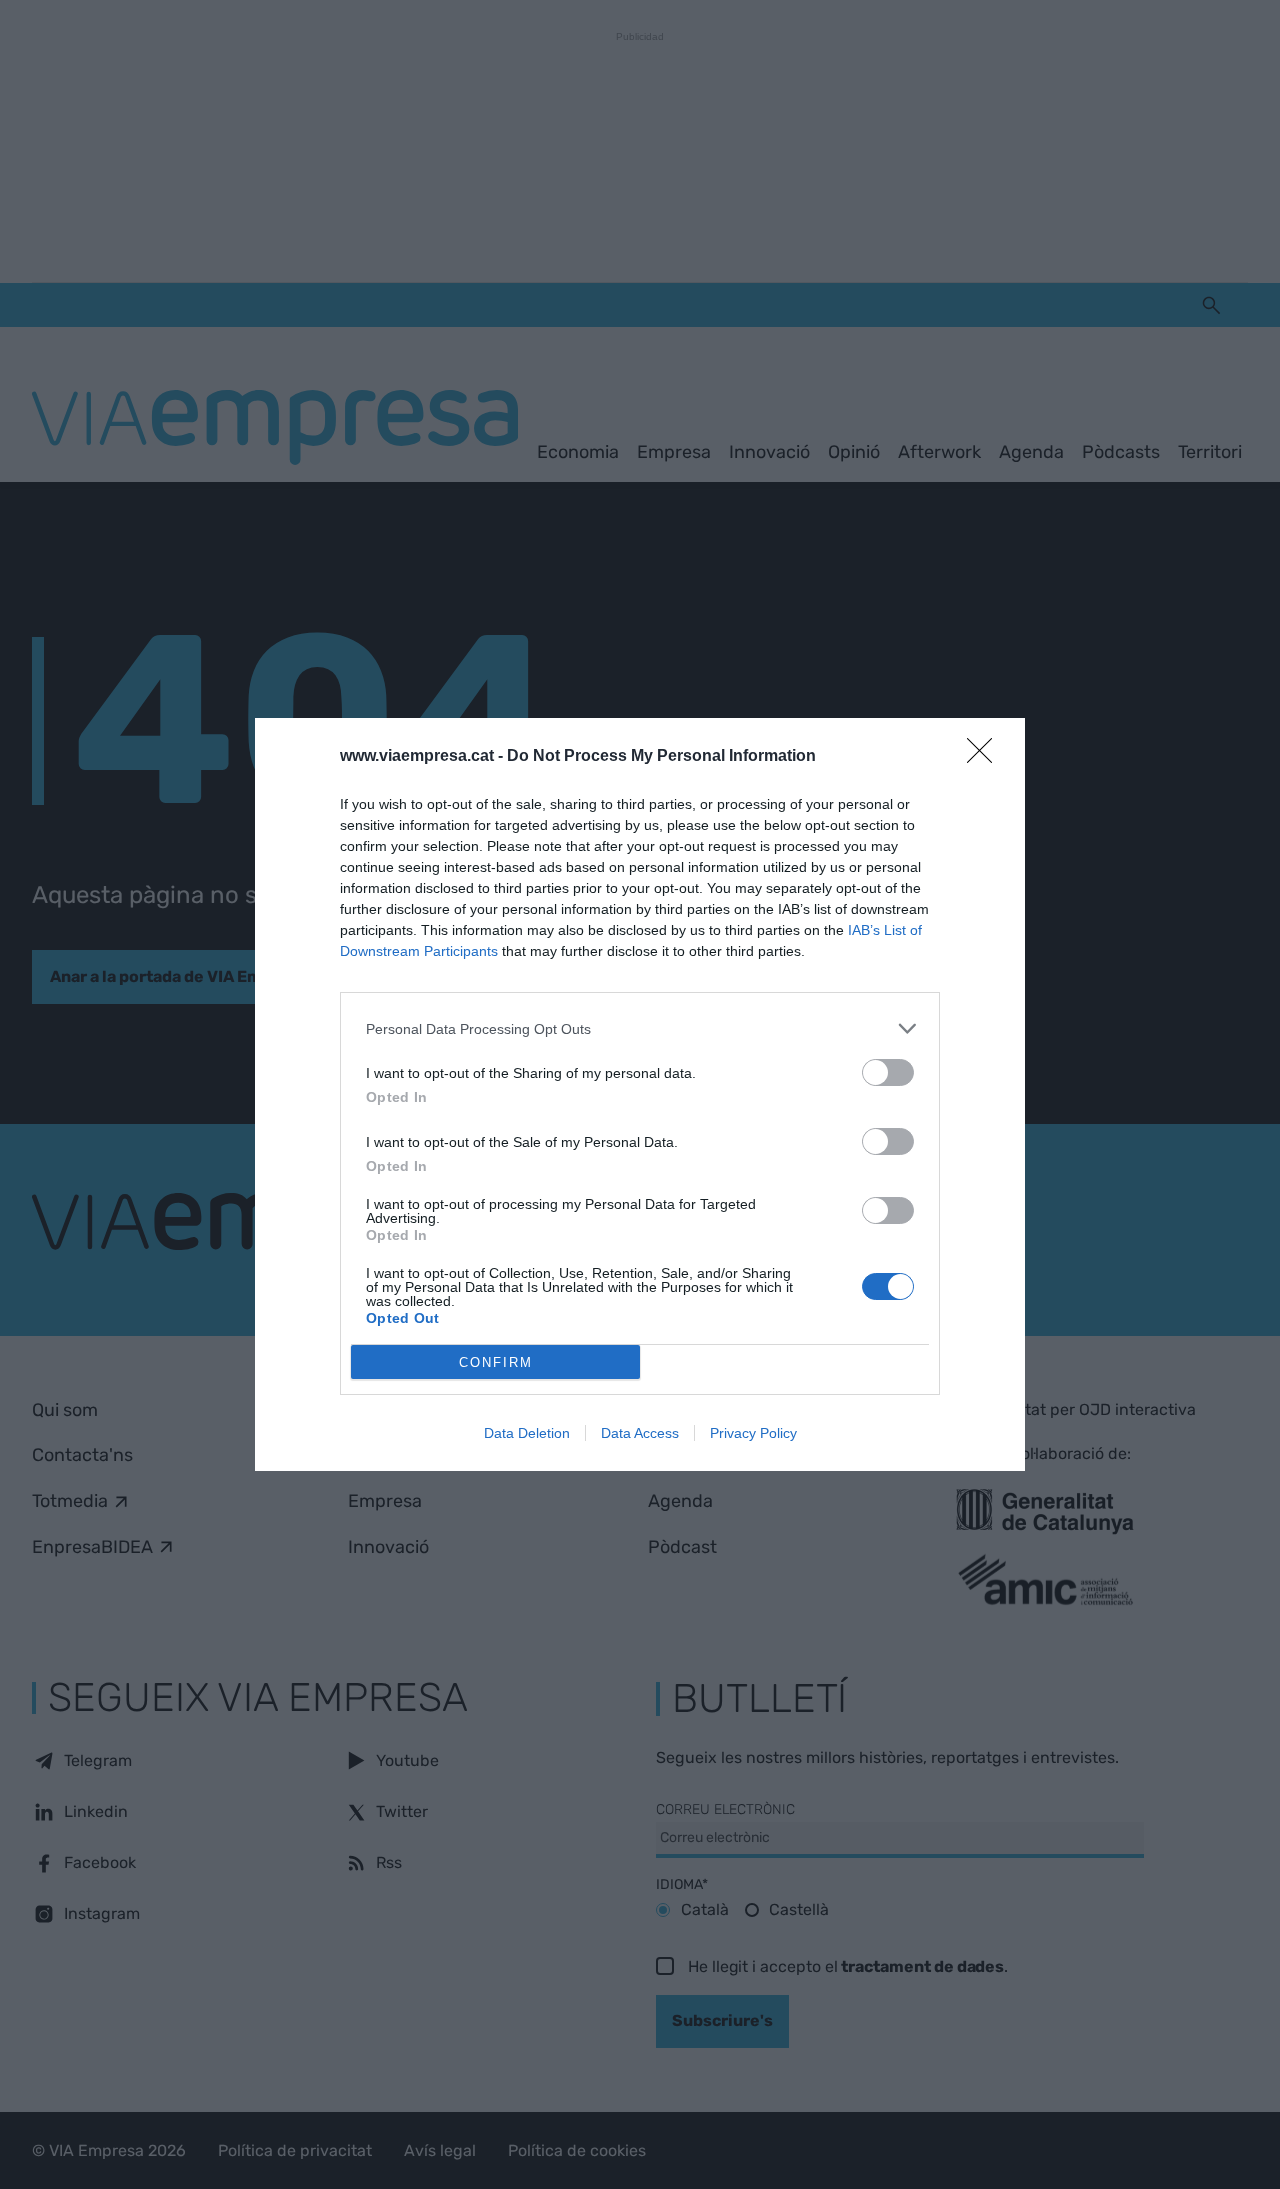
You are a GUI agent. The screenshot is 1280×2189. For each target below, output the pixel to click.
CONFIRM (496, 1362)
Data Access (640, 1433)
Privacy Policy (753, 1433)
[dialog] (640, 1094)
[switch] (888, 1072)
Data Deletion (527, 1433)
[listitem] (640, 1028)
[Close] (986, 757)
